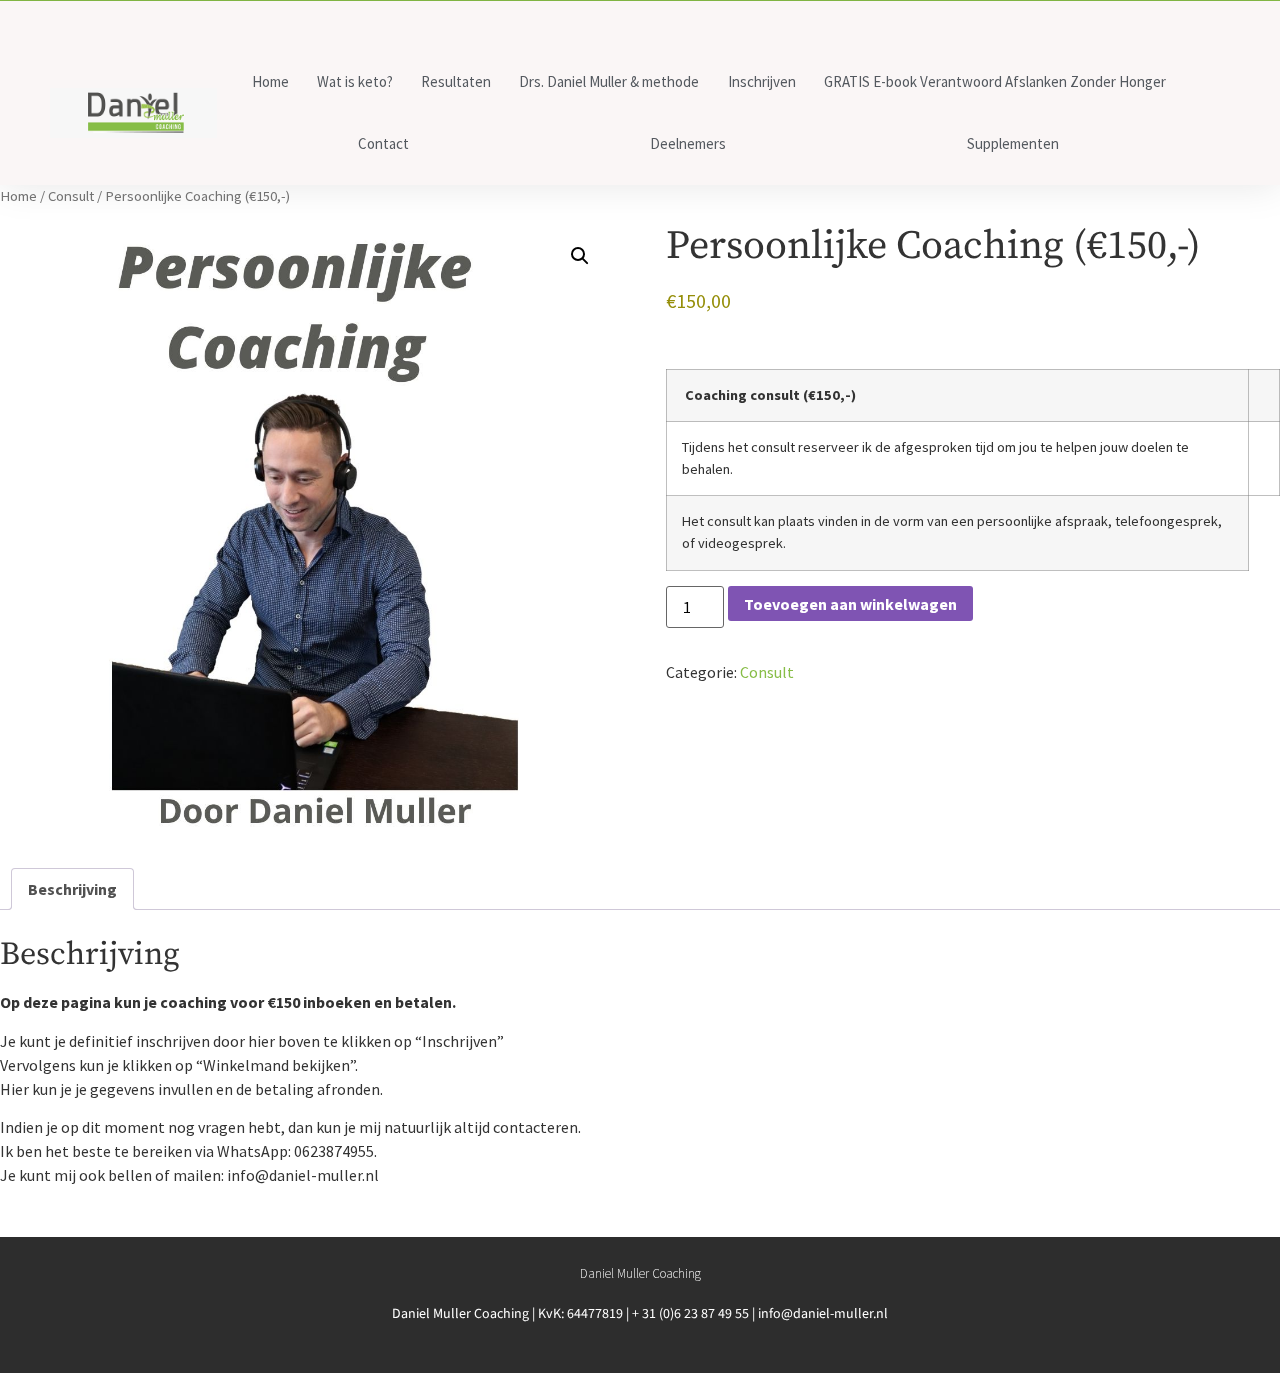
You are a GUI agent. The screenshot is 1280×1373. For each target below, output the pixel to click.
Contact (383, 143)
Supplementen (1013, 143)
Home (270, 81)
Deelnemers (688, 143)
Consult (71, 196)
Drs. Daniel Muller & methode (609, 81)
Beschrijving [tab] (72, 889)
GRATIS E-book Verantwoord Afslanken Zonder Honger (995, 81)
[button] (580, 256)
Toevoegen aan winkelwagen (850, 604)
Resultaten (456, 81)
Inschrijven (762, 81)
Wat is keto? (355, 81)
